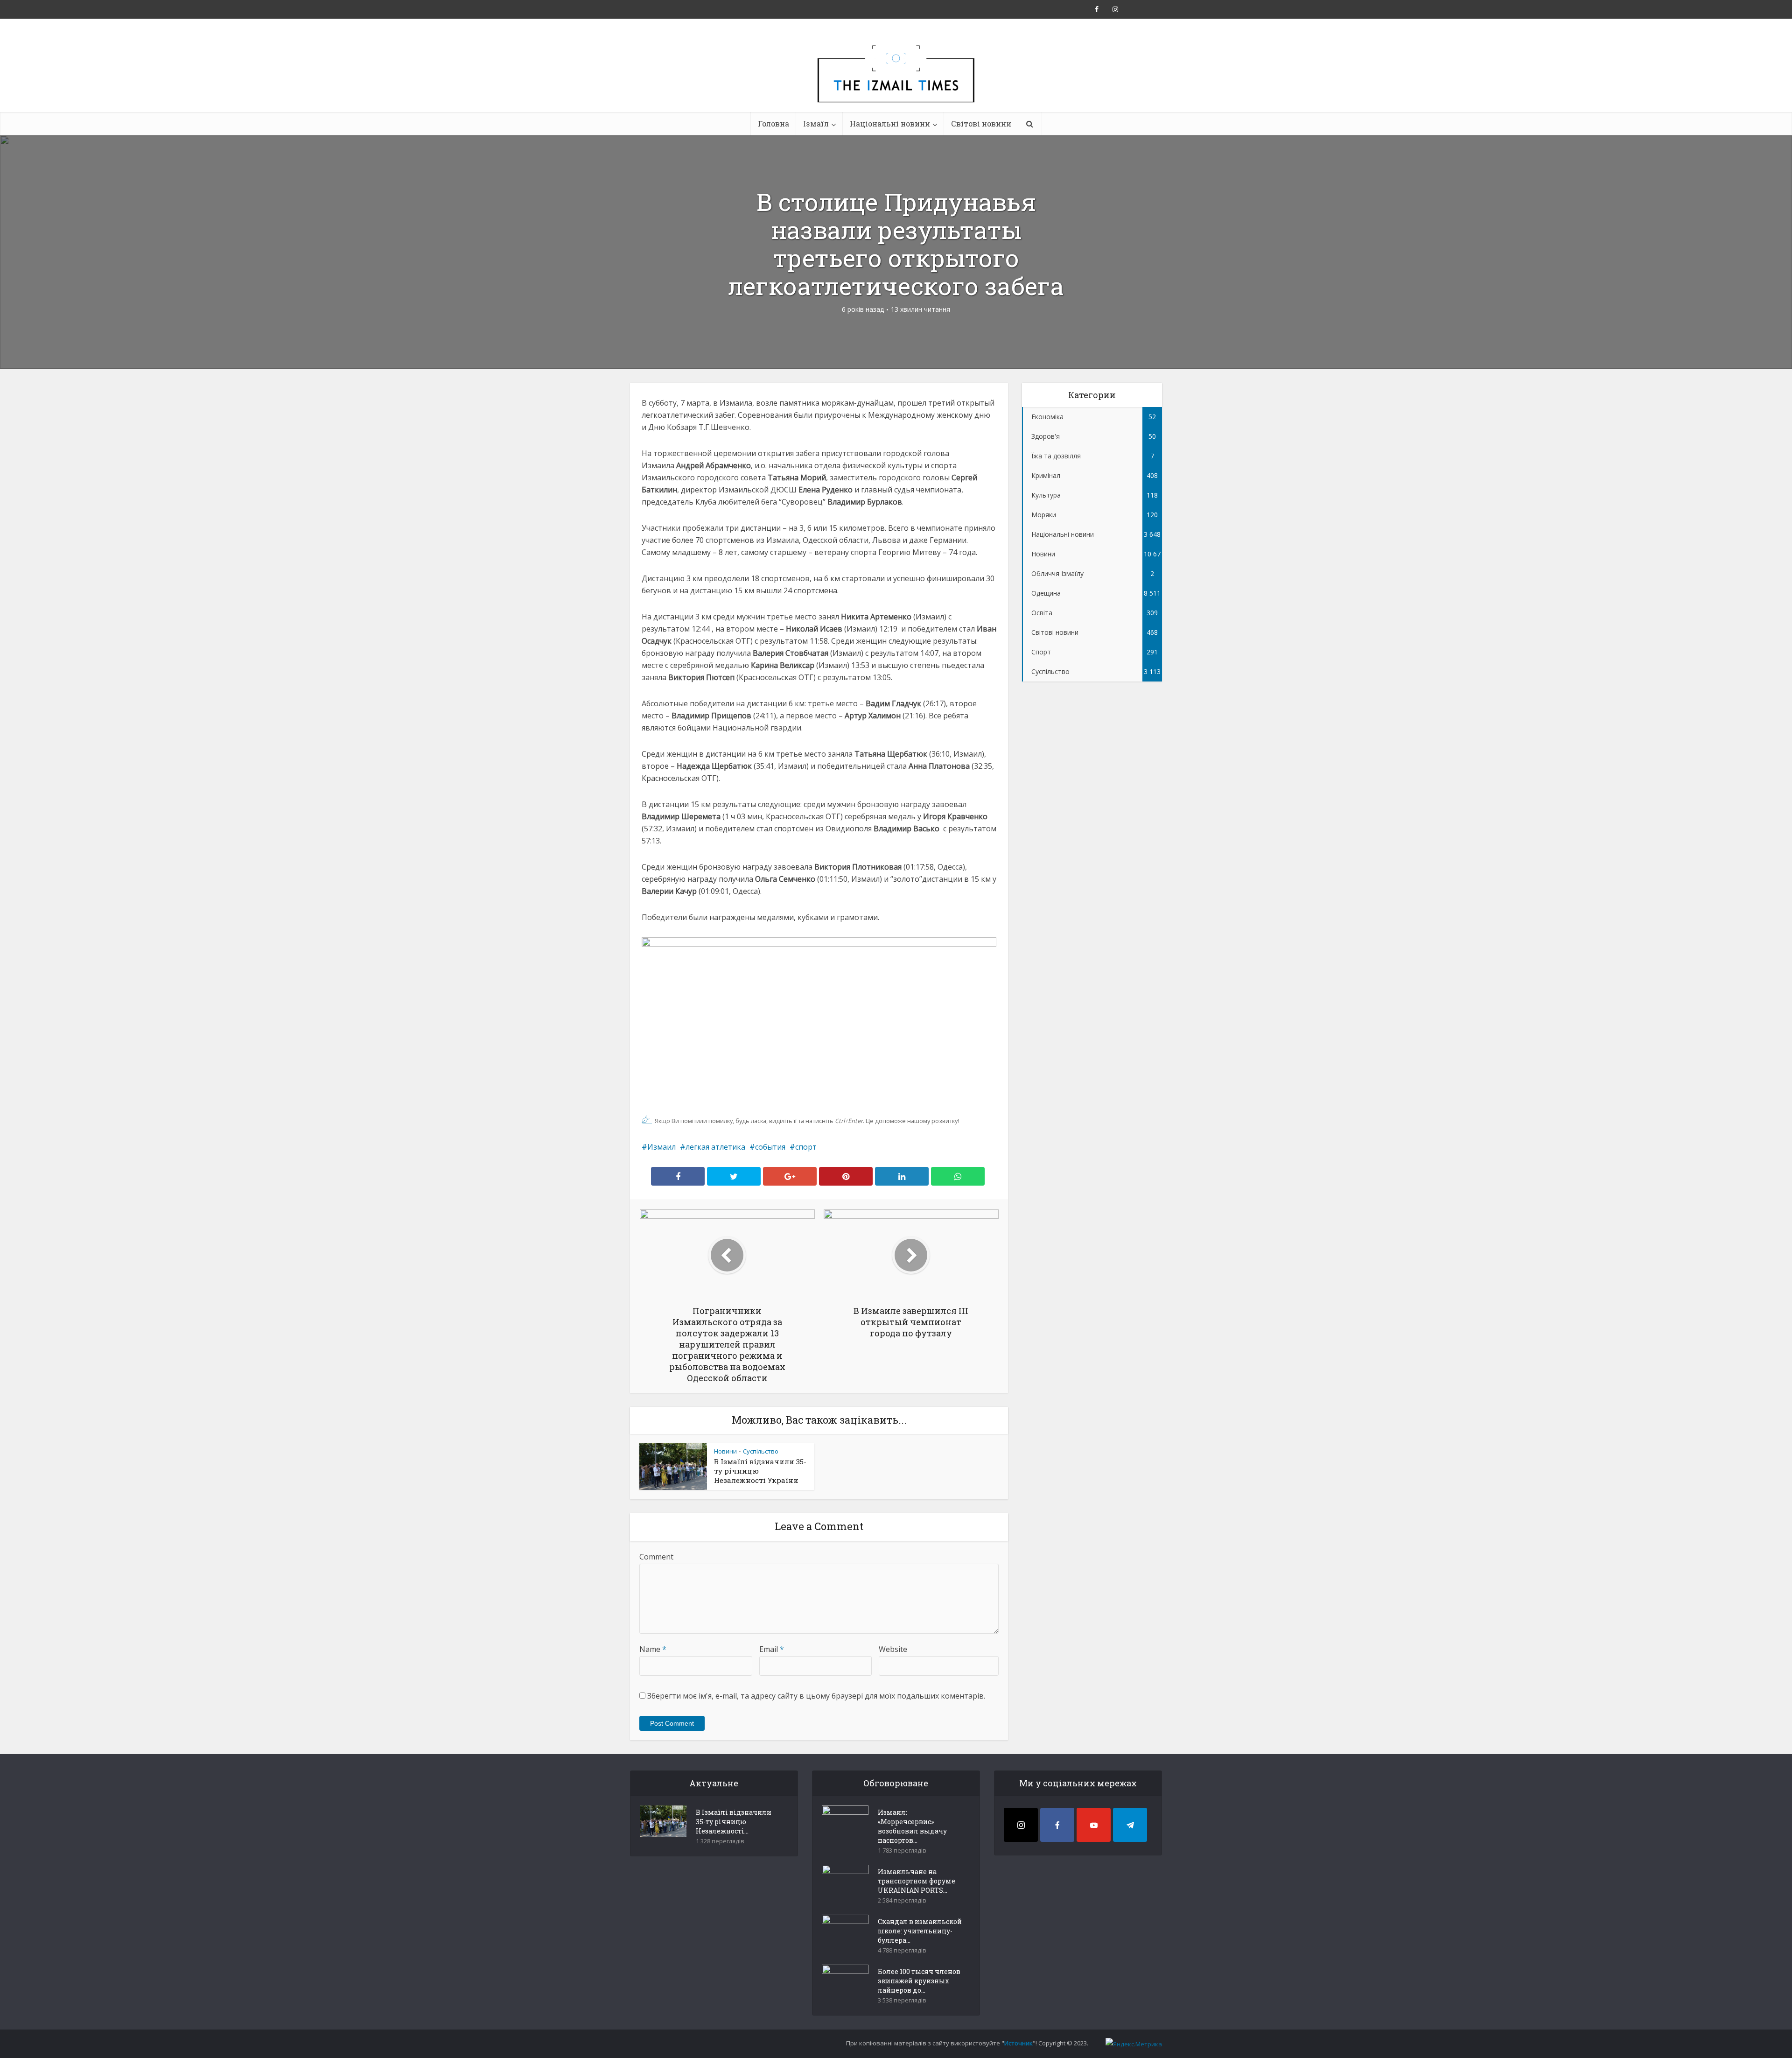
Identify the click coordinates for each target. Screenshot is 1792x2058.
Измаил (661, 1147)
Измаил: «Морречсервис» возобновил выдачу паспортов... (912, 1826)
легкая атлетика (715, 1147)
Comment (656, 1557)
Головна (773, 123)
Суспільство (761, 1451)
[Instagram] (1021, 1825)
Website (893, 1649)
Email (772, 1649)
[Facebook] (1057, 1825)
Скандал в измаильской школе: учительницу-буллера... (920, 1931)
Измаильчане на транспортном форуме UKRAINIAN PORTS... (917, 1881)
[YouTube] (1094, 1825)
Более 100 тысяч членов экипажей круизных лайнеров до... (919, 1981)
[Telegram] (1130, 1825)
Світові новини (981, 123)
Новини (725, 1451)
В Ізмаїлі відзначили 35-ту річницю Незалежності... (734, 1822)
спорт (806, 1147)
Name (653, 1649)
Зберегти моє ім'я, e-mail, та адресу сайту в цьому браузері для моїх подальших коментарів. (816, 1696)
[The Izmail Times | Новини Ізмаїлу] (896, 84)
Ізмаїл (816, 123)
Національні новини (890, 123)
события (770, 1147)
